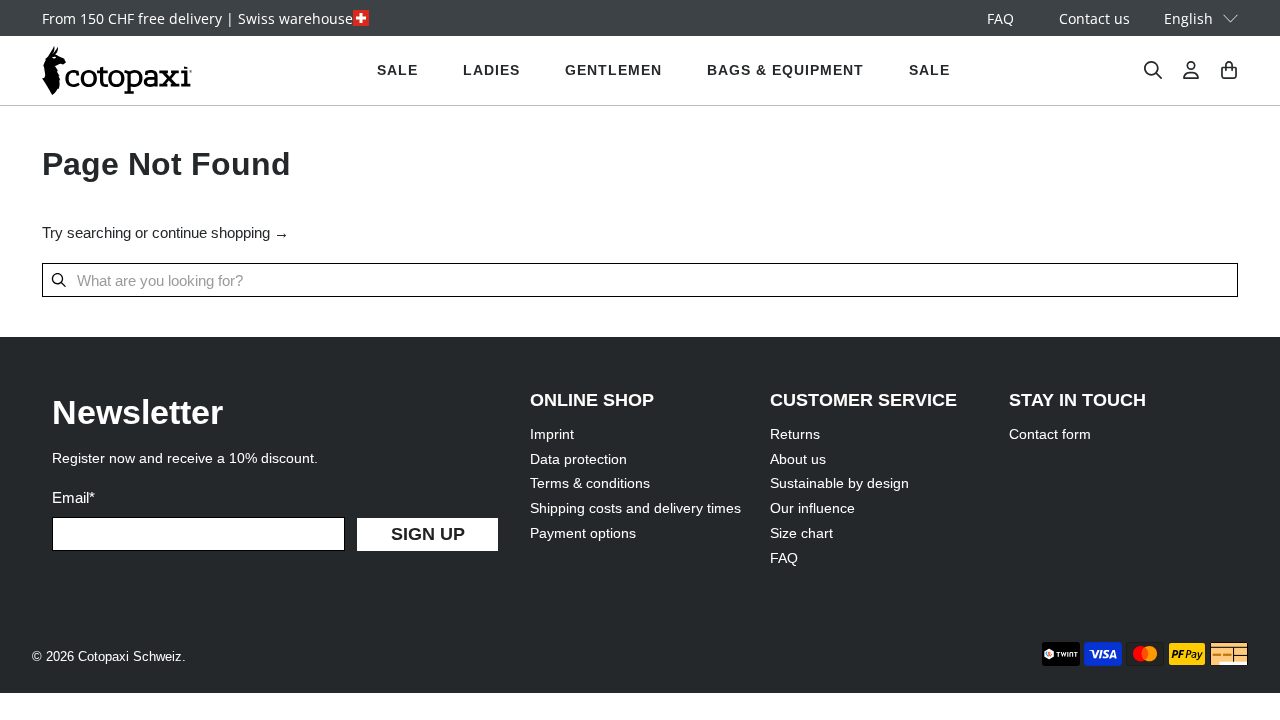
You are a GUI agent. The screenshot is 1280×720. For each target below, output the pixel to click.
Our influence (812, 508)
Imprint (552, 434)
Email (73, 497)
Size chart (801, 533)
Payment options (583, 533)
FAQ (1000, 18)
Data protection (578, 459)
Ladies (491, 70)
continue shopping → (220, 232)
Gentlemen (613, 70)
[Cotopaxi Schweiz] (117, 70)
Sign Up (428, 534)
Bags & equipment (785, 70)
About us (798, 459)
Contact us (1094, 18)
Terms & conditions (590, 483)
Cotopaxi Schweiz (130, 657)
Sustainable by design (839, 483)
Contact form (1050, 434)
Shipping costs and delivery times (635, 508)
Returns (795, 434)
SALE (397, 70)
